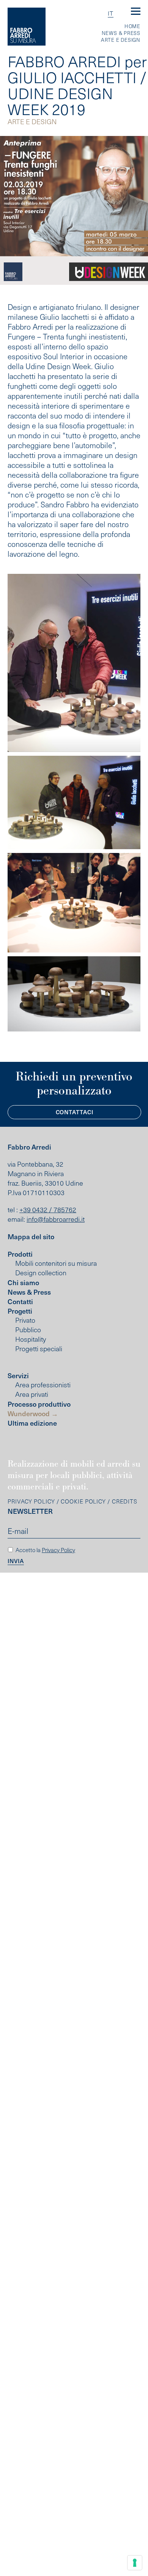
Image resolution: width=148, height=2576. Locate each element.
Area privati (32, 1394)
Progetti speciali (39, 1349)
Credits (125, 1501)
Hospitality (31, 1339)
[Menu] (136, 12)
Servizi (18, 1375)
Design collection (41, 1273)
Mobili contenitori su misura (56, 1263)
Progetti (20, 1311)
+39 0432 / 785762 (48, 1210)
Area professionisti (43, 1385)
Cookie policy (83, 1501)
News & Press (121, 33)
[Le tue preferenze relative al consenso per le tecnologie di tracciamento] (135, 2563)
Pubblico (28, 1330)
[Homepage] (27, 27)
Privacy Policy (31, 1501)
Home (132, 26)
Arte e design (121, 40)
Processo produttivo (39, 1404)
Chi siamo (23, 1282)
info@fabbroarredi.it (56, 1219)
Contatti (20, 1301)
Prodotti (20, 1254)
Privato (25, 1320)
